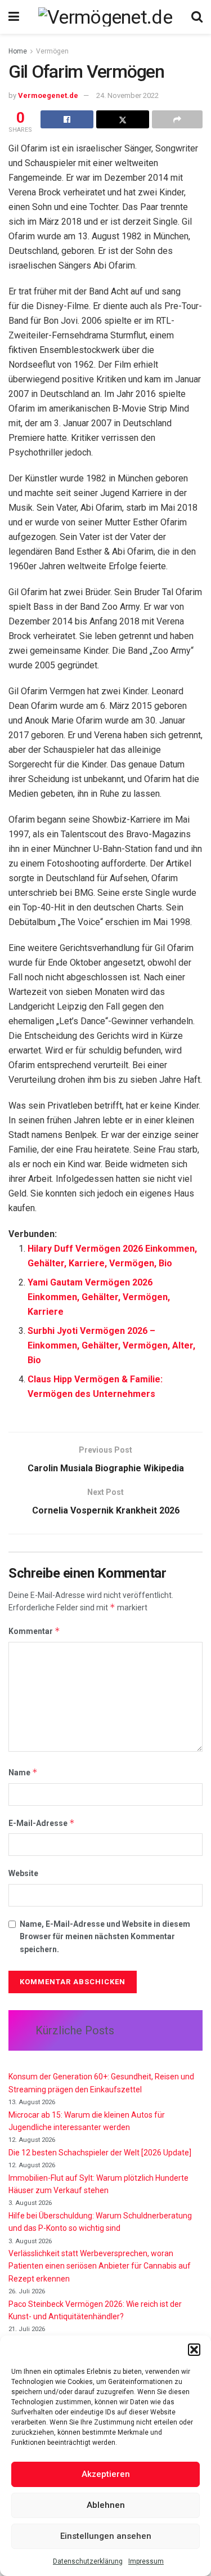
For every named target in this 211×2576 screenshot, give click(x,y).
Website (23, 1873)
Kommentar (34, 1631)
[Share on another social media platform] (177, 119)
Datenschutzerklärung (88, 2561)
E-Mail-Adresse (42, 1823)
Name (23, 1772)
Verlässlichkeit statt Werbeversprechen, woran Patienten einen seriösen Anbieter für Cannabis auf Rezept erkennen (100, 2266)
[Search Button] (197, 17)
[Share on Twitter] (123, 119)
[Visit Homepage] (105, 17)
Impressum (146, 2561)
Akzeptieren (106, 2474)
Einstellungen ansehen (106, 2536)
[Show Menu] (14, 17)
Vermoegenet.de (48, 95)
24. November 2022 (127, 95)
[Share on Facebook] (67, 119)
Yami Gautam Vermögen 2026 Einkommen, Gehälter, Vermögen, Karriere (99, 1297)
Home (18, 51)
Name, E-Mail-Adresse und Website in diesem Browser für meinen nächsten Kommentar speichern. (105, 1937)
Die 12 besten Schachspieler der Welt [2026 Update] (100, 2153)
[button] (194, 2350)
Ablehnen (106, 2505)
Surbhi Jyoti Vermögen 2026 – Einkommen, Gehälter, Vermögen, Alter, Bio (111, 1345)
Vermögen (52, 51)
